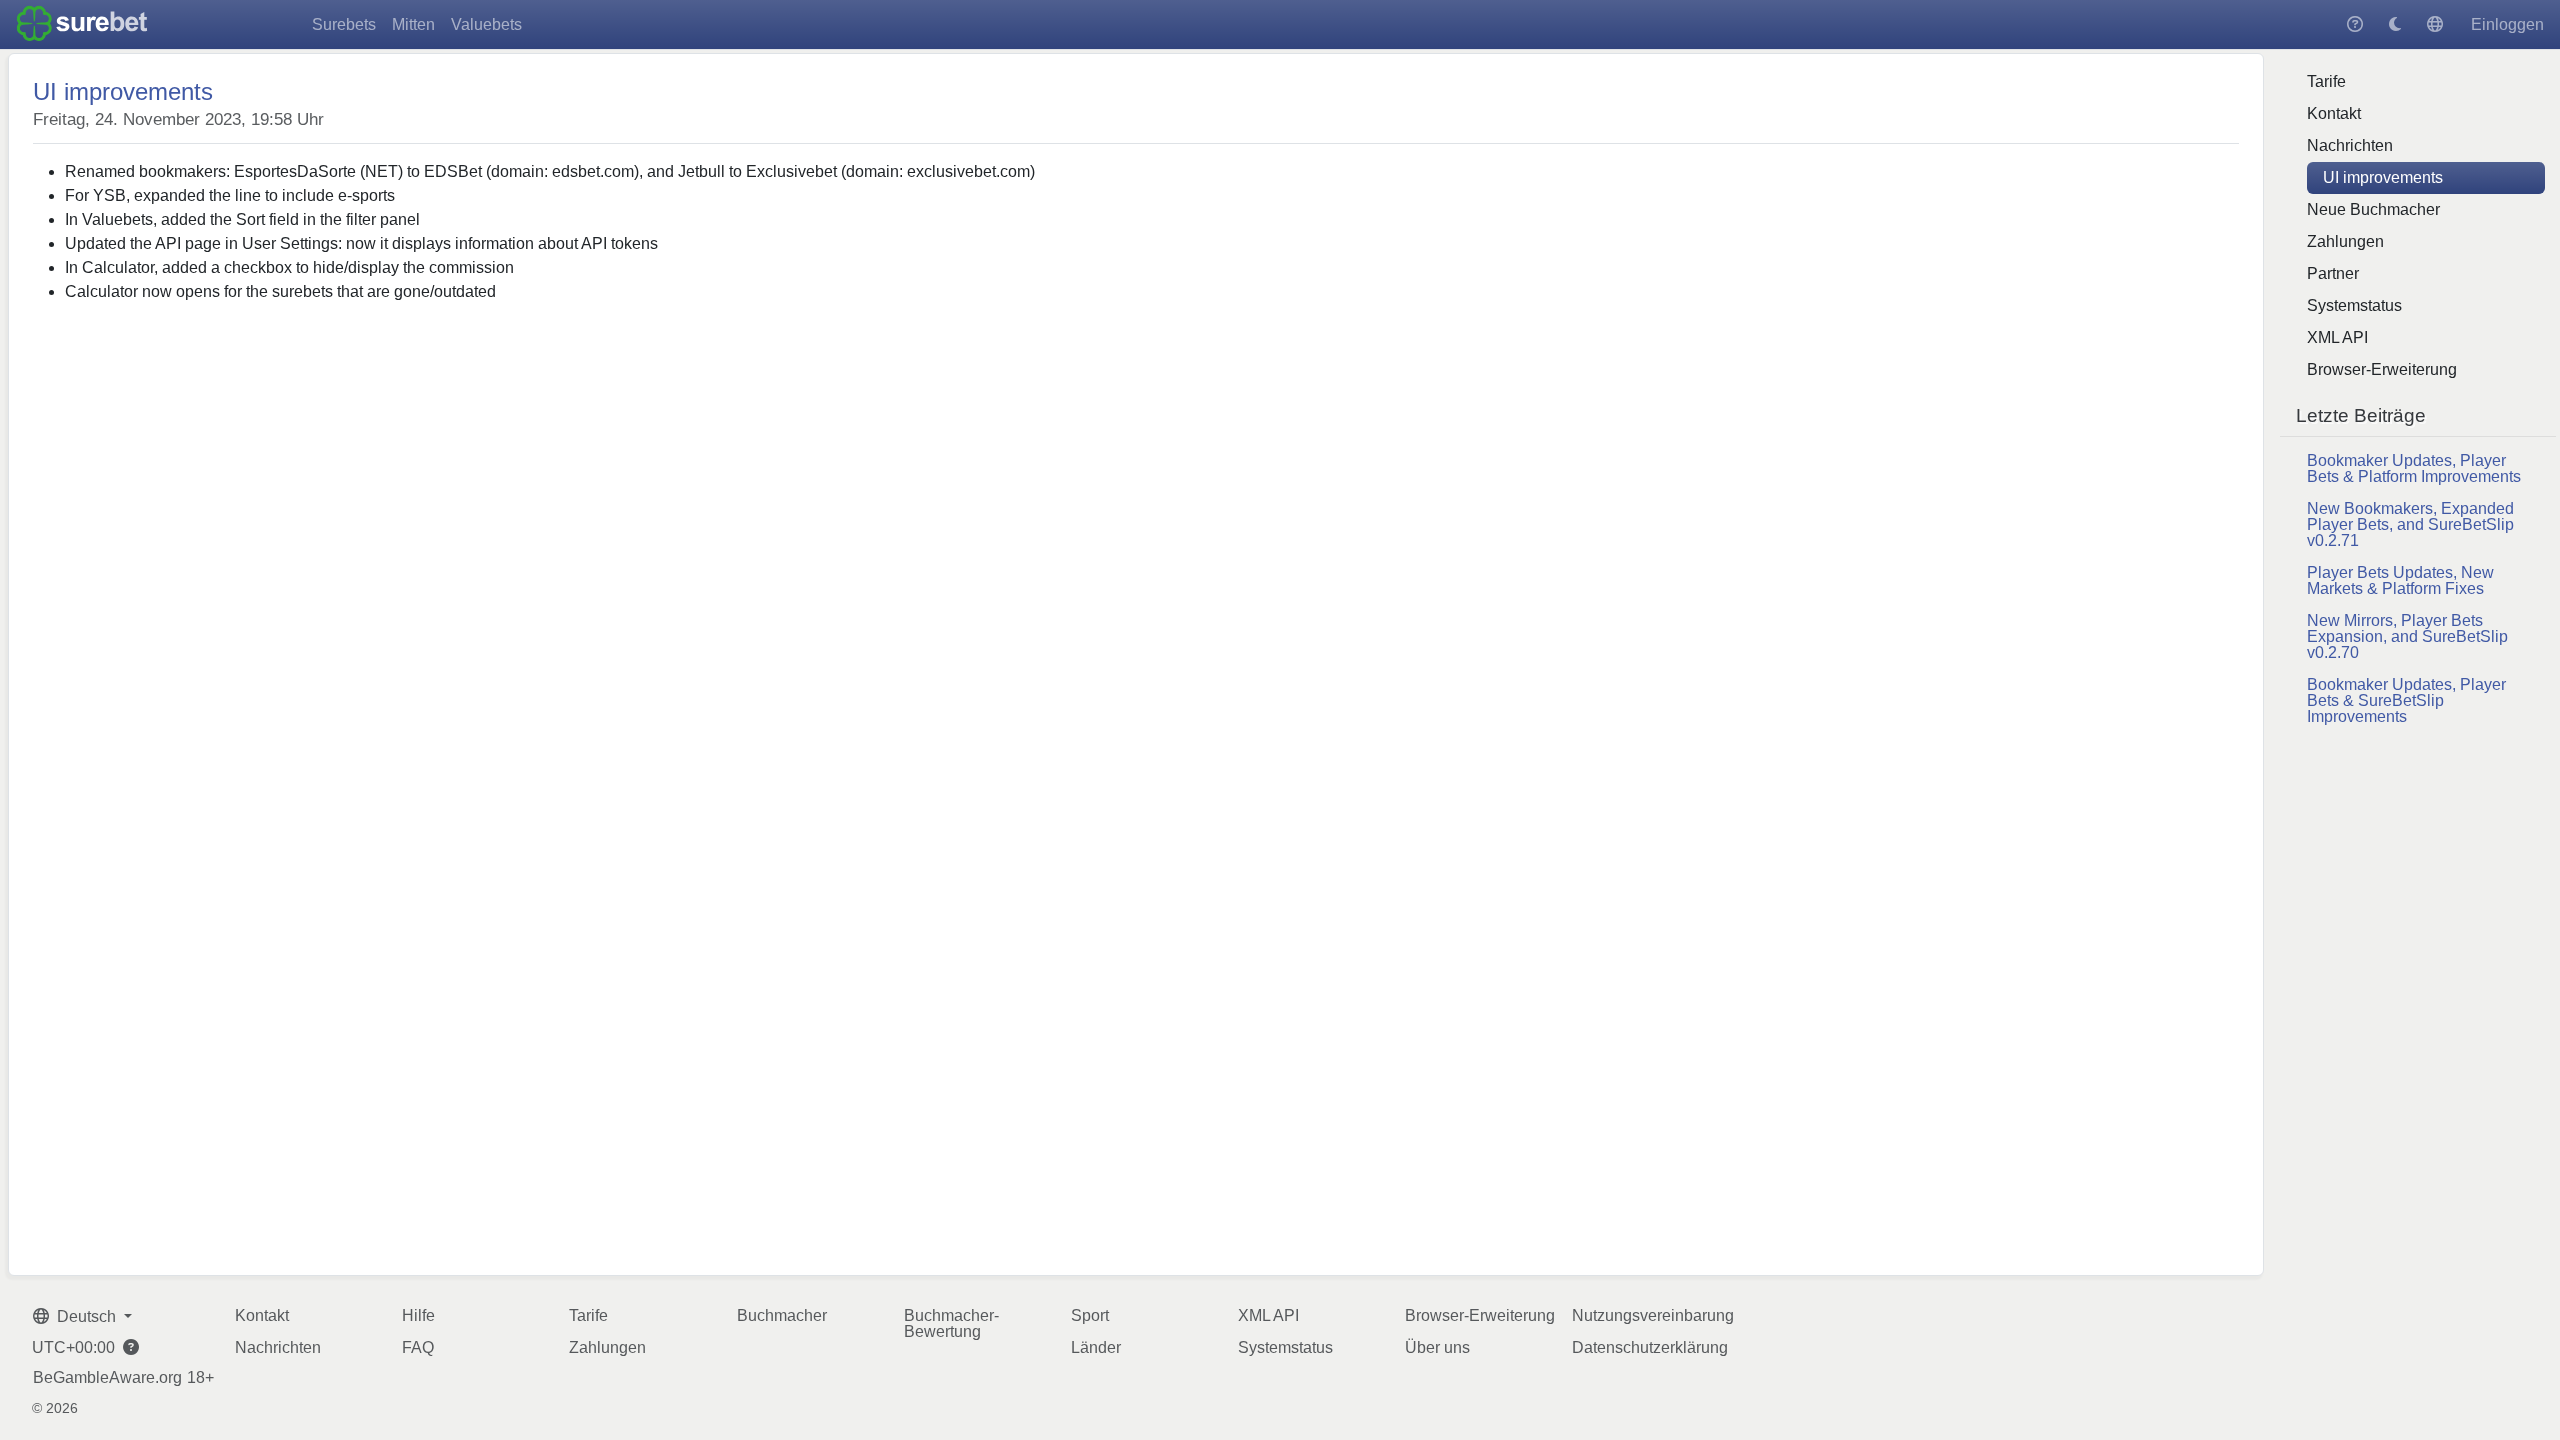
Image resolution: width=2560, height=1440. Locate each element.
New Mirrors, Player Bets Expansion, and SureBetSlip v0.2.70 (2407, 636)
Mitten (413, 24)
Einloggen (2507, 24)
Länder (1096, 1347)
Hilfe (418, 1315)
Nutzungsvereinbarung (1653, 1315)
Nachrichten (2350, 145)
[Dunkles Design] (2395, 24)
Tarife (2326, 81)
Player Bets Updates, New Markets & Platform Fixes (2400, 580)
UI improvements (2383, 177)
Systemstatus (2354, 305)
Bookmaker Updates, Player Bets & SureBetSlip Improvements (2406, 700)
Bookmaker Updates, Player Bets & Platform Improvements (2414, 468)
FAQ (418, 1347)
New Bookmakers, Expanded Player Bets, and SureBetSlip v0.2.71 (2410, 524)
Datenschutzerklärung (1650, 1347)
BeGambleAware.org (107, 1378)
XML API (2337, 337)
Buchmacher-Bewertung (951, 1323)
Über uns (1437, 1347)
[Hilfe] (2355, 24)
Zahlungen (2345, 241)
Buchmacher (782, 1315)
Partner (2333, 273)
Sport (1090, 1315)
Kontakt (2334, 113)
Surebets (344, 24)
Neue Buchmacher (2373, 209)
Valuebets (486, 24)
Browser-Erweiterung (2382, 369)
